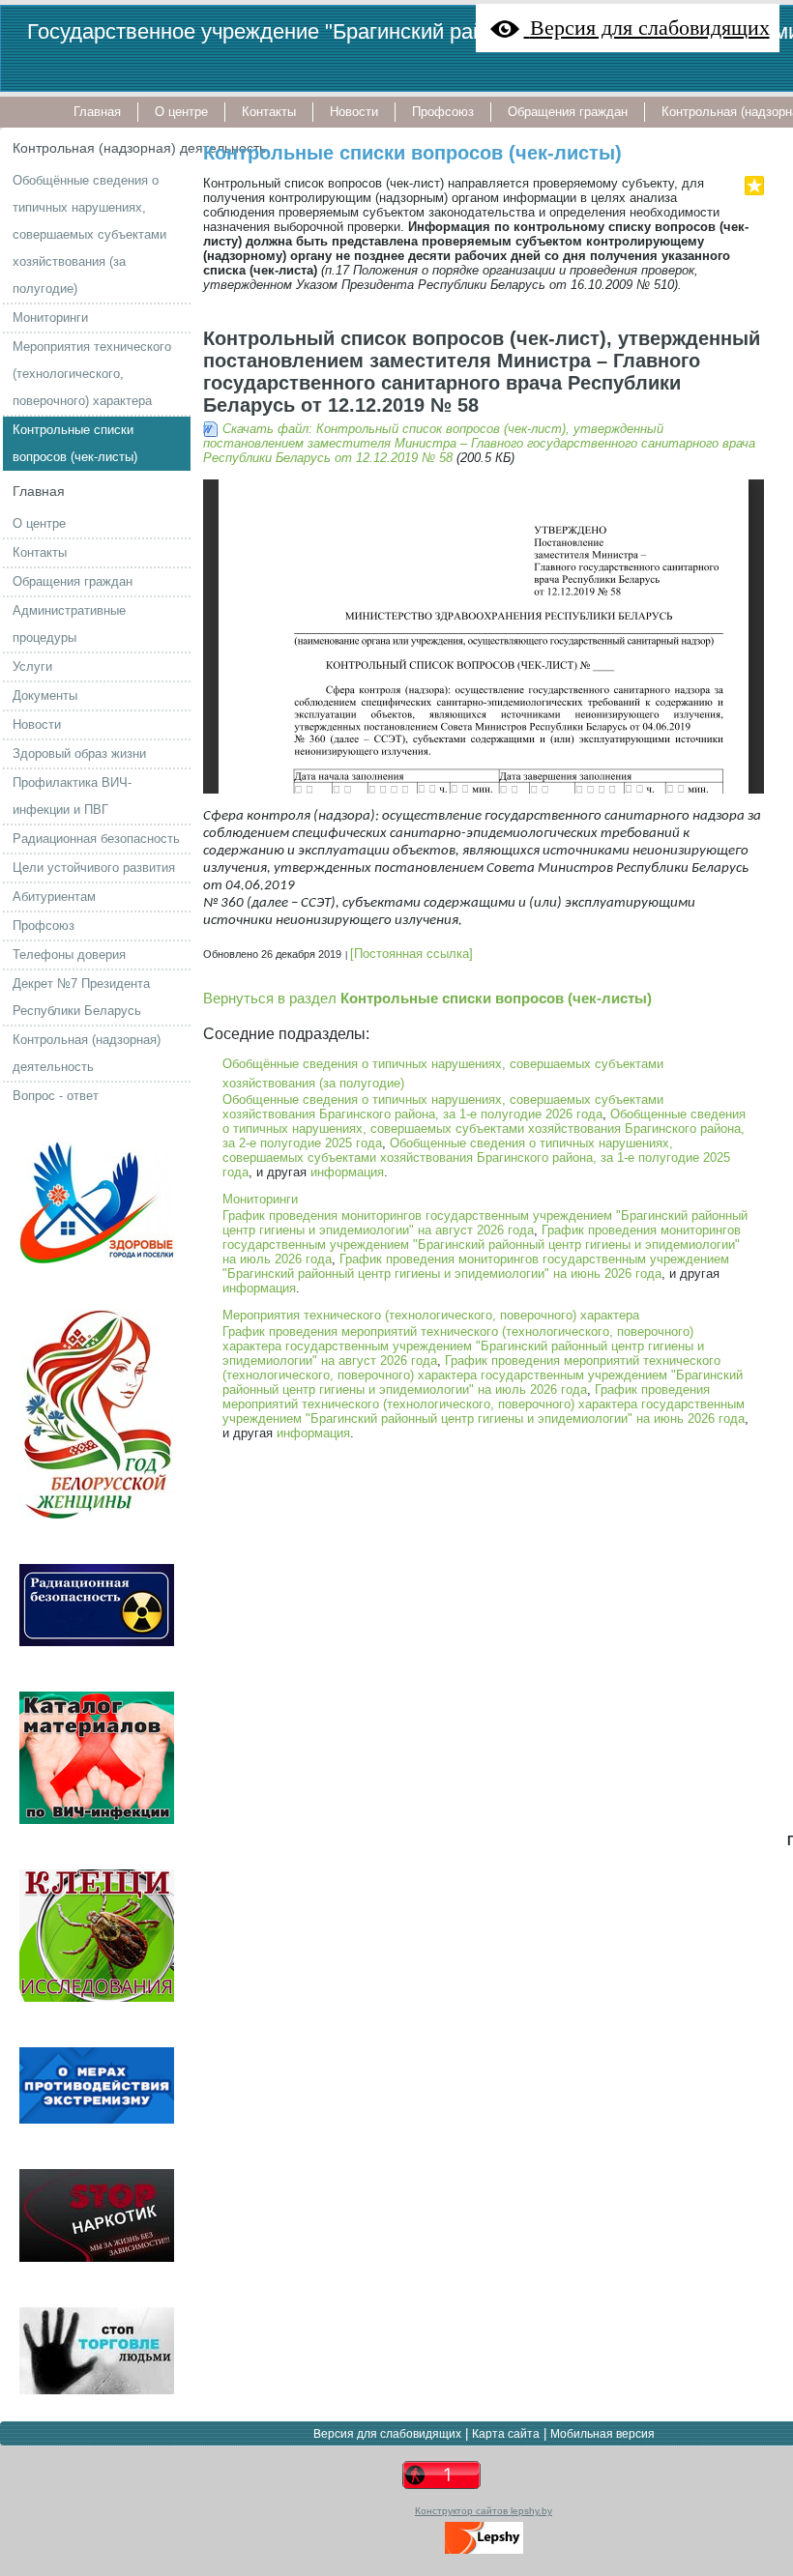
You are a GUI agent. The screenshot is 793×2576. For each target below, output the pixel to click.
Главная (39, 491)
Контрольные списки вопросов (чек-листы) (412, 153)
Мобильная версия (602, 2434)
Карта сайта (506, 2434)
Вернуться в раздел (427, 998)
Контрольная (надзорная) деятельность (139, 148)
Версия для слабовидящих (387, 2434)
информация (347, 1172)
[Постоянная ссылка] (411, 954)
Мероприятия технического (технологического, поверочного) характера (431, 1315)
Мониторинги (260, 1199)
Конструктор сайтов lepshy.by (484, 2511)
